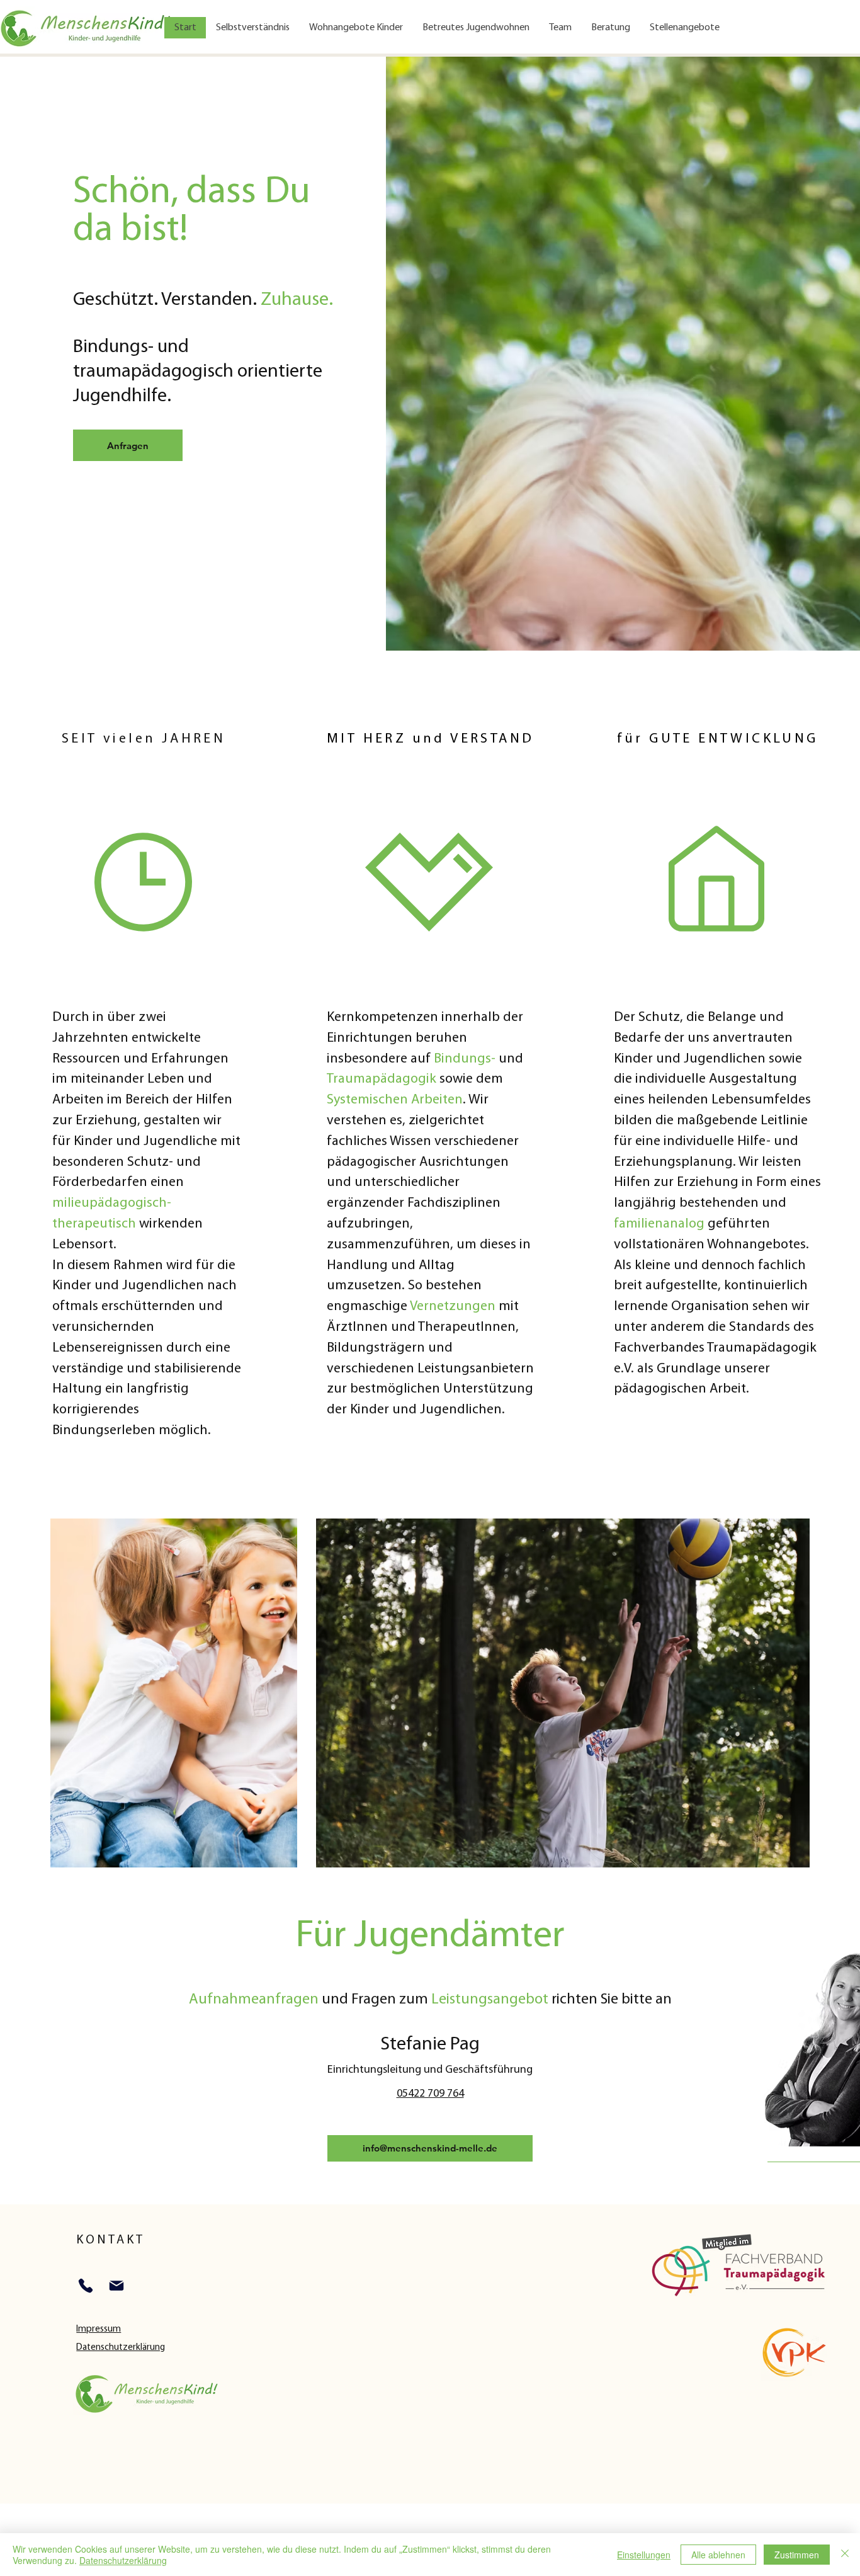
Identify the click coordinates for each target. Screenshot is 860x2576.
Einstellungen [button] (644, 2555)
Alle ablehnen (718, 2555)
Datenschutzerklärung (123, 2560)
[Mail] (116, 2286)
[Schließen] (845, 2555)
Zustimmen (797, 2555)
